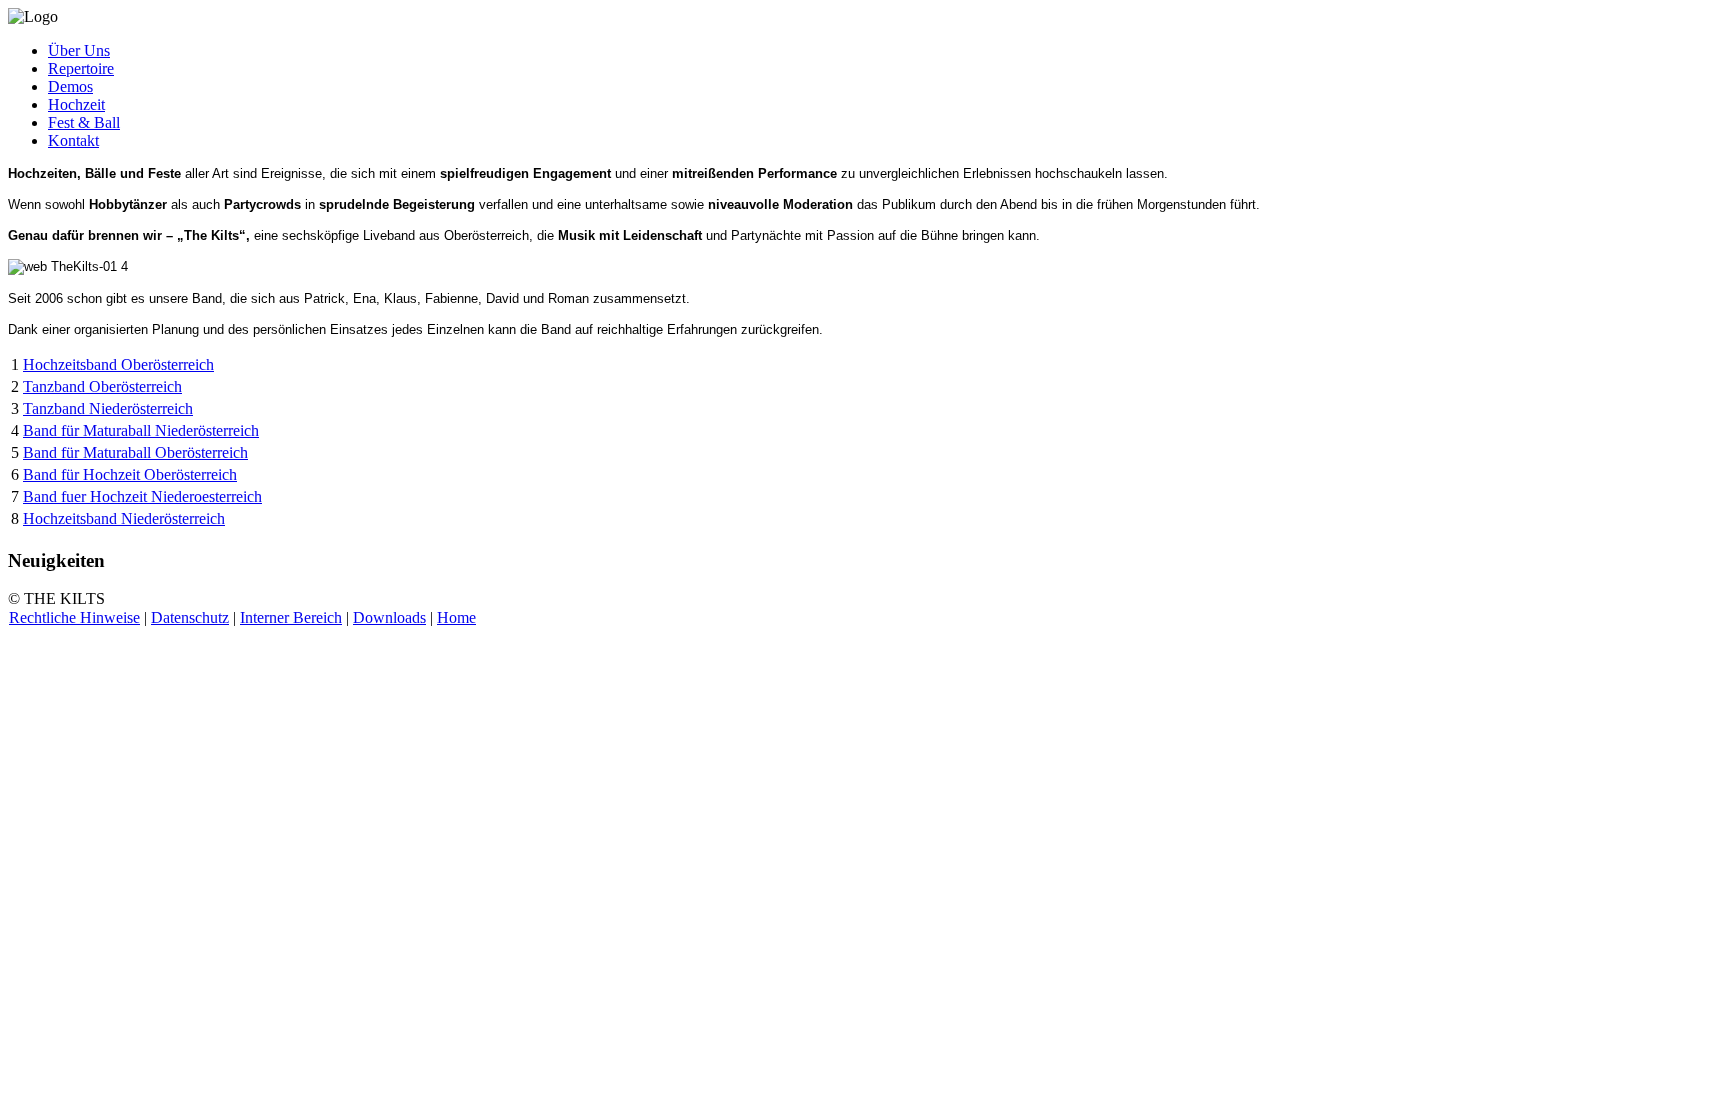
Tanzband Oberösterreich (102, 386)
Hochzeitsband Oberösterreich (118, 364)
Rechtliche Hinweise (74, 617)
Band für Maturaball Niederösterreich (141, 430)
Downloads (389, 617)
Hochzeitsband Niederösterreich (124, 518)
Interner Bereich (291, 617)
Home (456, 617)
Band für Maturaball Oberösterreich (135, 452)
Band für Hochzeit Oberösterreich (130, 474)
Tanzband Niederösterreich (108, 408)
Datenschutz (190, 617)
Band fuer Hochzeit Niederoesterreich (142, 496)
